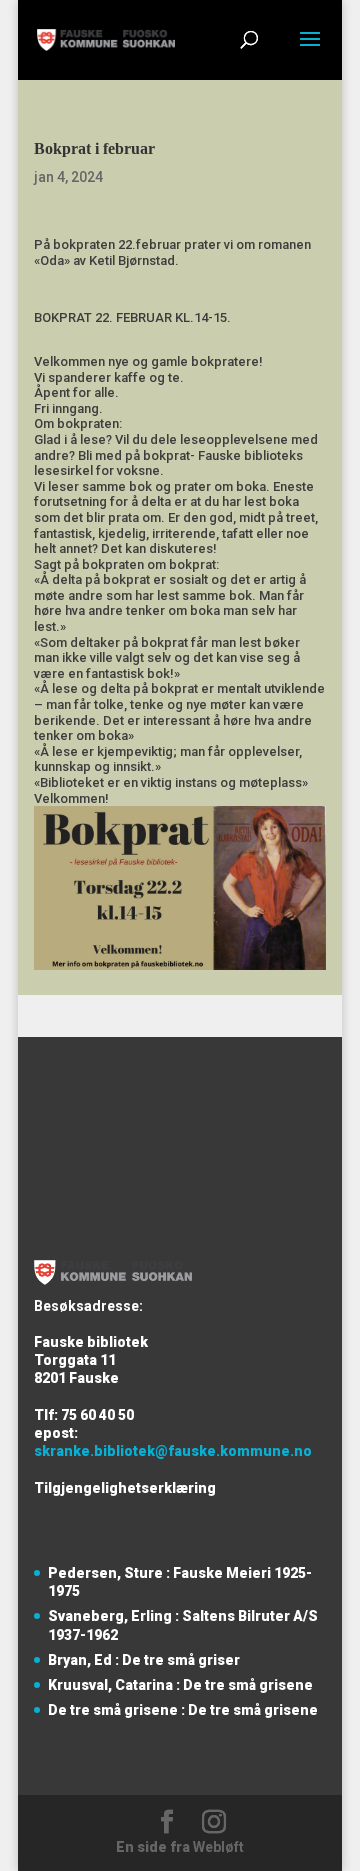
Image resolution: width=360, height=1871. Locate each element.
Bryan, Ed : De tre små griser (144, 1660)
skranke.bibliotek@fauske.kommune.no (173, 1451)
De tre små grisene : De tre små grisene (183, 1710)
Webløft (218, 1847)
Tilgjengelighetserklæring (125, 1488)
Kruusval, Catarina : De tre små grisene (180, 1685)
